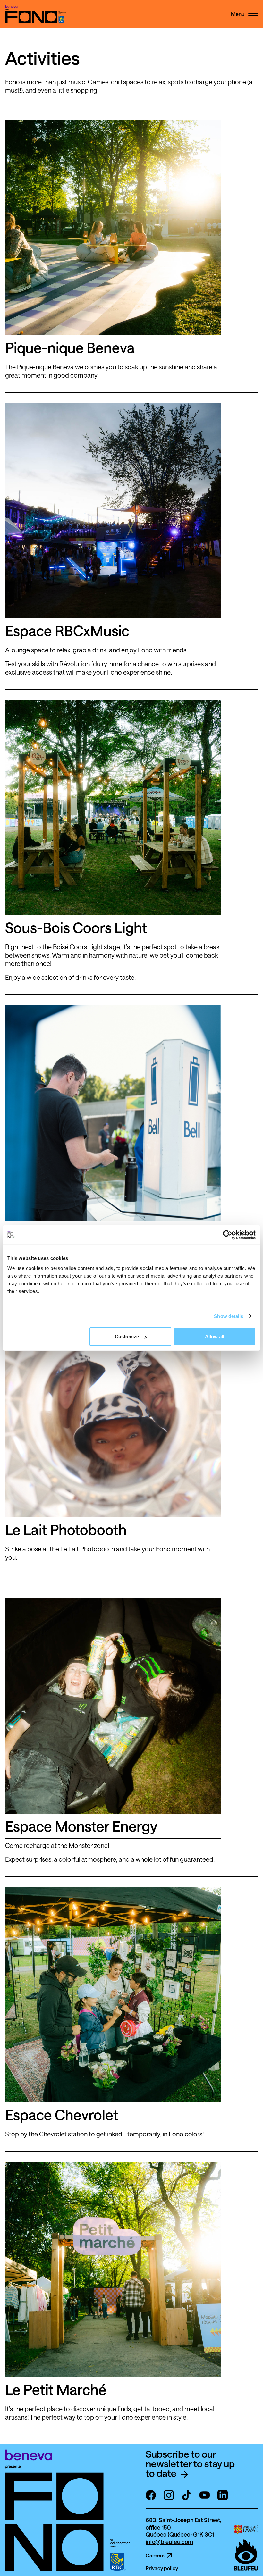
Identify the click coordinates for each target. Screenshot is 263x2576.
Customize (127, 1336)
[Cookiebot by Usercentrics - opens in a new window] (228, 1235)
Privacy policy (162, 2568)
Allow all (215, 1336)
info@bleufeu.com (169, 2542)
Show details (229, 1316)
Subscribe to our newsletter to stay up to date (190, 2464)
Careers (155, 2555)
